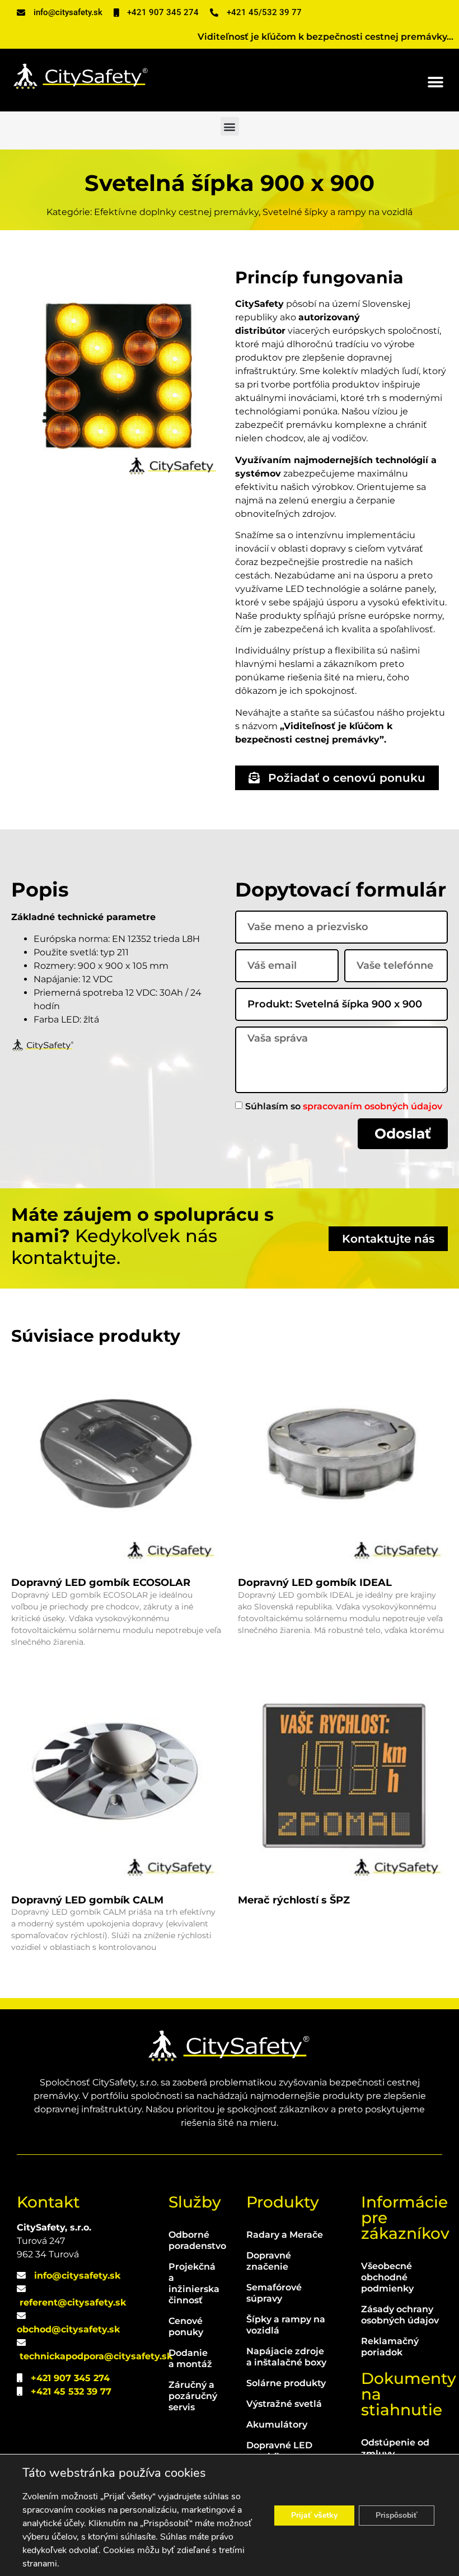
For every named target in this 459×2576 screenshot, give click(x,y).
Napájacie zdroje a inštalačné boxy (286, 2357)
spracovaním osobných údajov (373, 1106)
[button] (435, 82)
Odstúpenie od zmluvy (395, 2448)
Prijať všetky (314, 2515)
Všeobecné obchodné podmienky (387, 2277)
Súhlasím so (344, 1106)
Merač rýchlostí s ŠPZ (294, 1900)
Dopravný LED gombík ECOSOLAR (101, 1583)
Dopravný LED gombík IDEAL (315, 1583)
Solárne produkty (286, 2383)
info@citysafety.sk (77, 2276)
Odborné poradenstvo (191, 2240)
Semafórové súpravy (274, 2293)
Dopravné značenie (269, 2261)
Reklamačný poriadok (390, 2347)
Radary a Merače (285, 2235)
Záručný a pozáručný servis (191, 2396)
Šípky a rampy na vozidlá (286, 2325)
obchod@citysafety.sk (68, 2329)
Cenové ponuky (186, 2327)
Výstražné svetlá (284, 2404)
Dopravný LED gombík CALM (87, 1900)
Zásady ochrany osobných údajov (400, 2315)
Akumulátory (277, 2425)
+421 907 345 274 (70, 2378)
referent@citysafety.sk (73, 2302)
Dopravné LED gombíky (279, 2451)
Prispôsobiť (397, 2515)
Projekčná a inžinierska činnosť (191, 2283)
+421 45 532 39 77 (71, 2391)
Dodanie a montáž (190, 2358)
